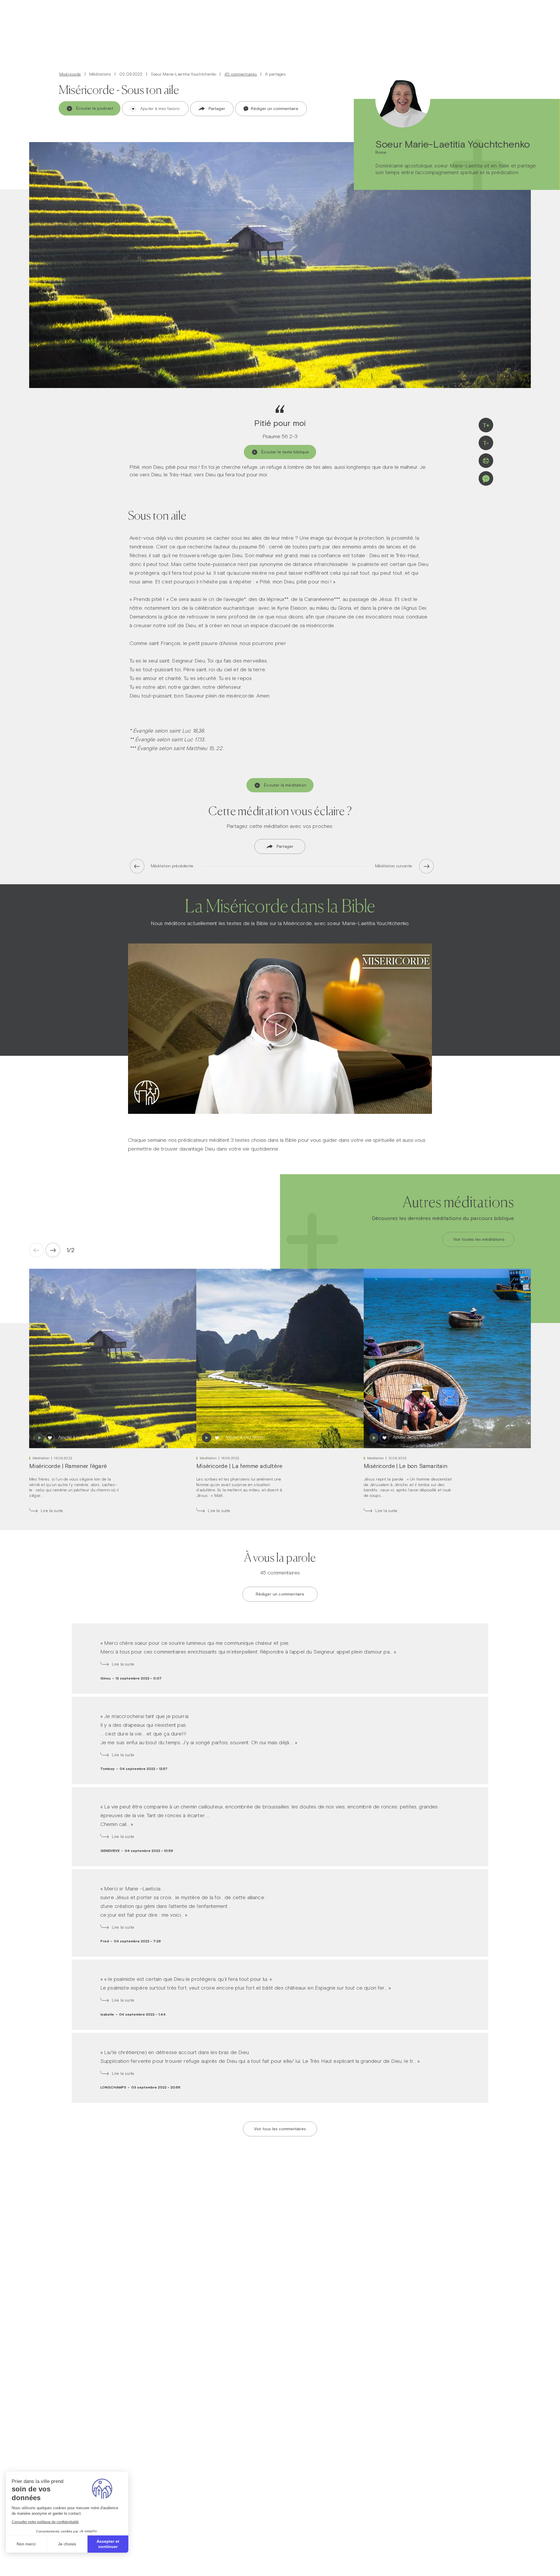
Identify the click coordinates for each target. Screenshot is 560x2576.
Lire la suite (52, 1511)
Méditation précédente (172, 866)
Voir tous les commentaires (280, 2129)
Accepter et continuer (108, 2544)
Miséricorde (70, 74)
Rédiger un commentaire (274, 109)
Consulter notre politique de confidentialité (45, 2522)
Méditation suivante (394, 866)
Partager (217, 109)
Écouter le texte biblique (285, 452)
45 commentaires (241, 74)
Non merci (26, 2544)
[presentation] (53, 1250)
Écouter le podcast (95, 108)
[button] (69, 1250)
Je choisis (67, 2544)
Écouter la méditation (285, 785)
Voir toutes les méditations (479, 1239)
